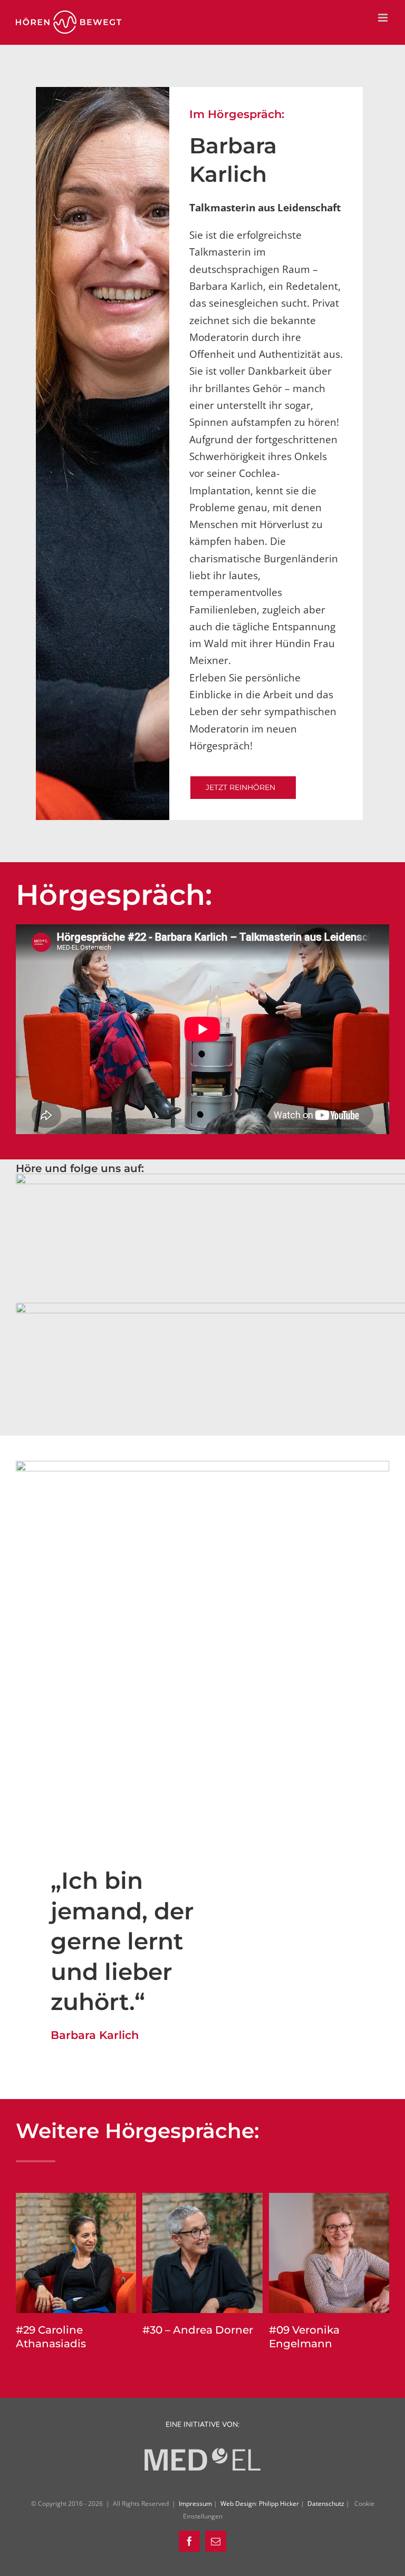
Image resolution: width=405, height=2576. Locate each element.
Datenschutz (327, 2504)
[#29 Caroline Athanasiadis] (76, 2199)
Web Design (238, 2504)
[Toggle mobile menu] (384, 18)
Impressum (196, 2504)
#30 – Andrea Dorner (198, 2330)
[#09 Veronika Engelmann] (329, 2199)
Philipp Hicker (279, 2504)
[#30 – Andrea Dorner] (202, 2199)
